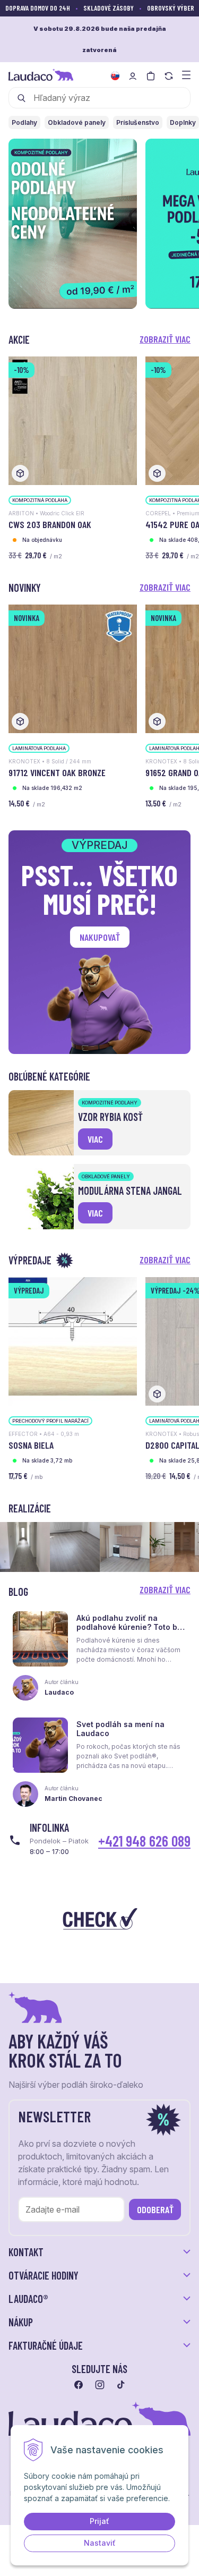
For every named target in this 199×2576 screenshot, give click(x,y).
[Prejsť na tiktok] (121, 2385)
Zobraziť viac (165, 339)
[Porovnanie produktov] (169, 76)
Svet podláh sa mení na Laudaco (120, 1729)
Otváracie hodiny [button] (44, 2275)
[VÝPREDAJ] (73, 1341)
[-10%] (73, 420)
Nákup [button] (21, 2322)
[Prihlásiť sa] (133, 76)
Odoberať (155, 2209)
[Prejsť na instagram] (100, 2385)
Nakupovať (100, 937)
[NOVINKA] (73, 668)
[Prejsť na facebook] (79, 2385)
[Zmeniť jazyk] (115, 76)
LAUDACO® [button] (28, 2299)
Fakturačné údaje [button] (46, 2345)
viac (95, 1139)
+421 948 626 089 (144, 1841)
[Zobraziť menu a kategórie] (186, 74)
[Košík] (151, 76)
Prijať (99, 2521)
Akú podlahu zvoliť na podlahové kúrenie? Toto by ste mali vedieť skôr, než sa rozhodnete (129, 1631)
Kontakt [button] (26, 2252)
